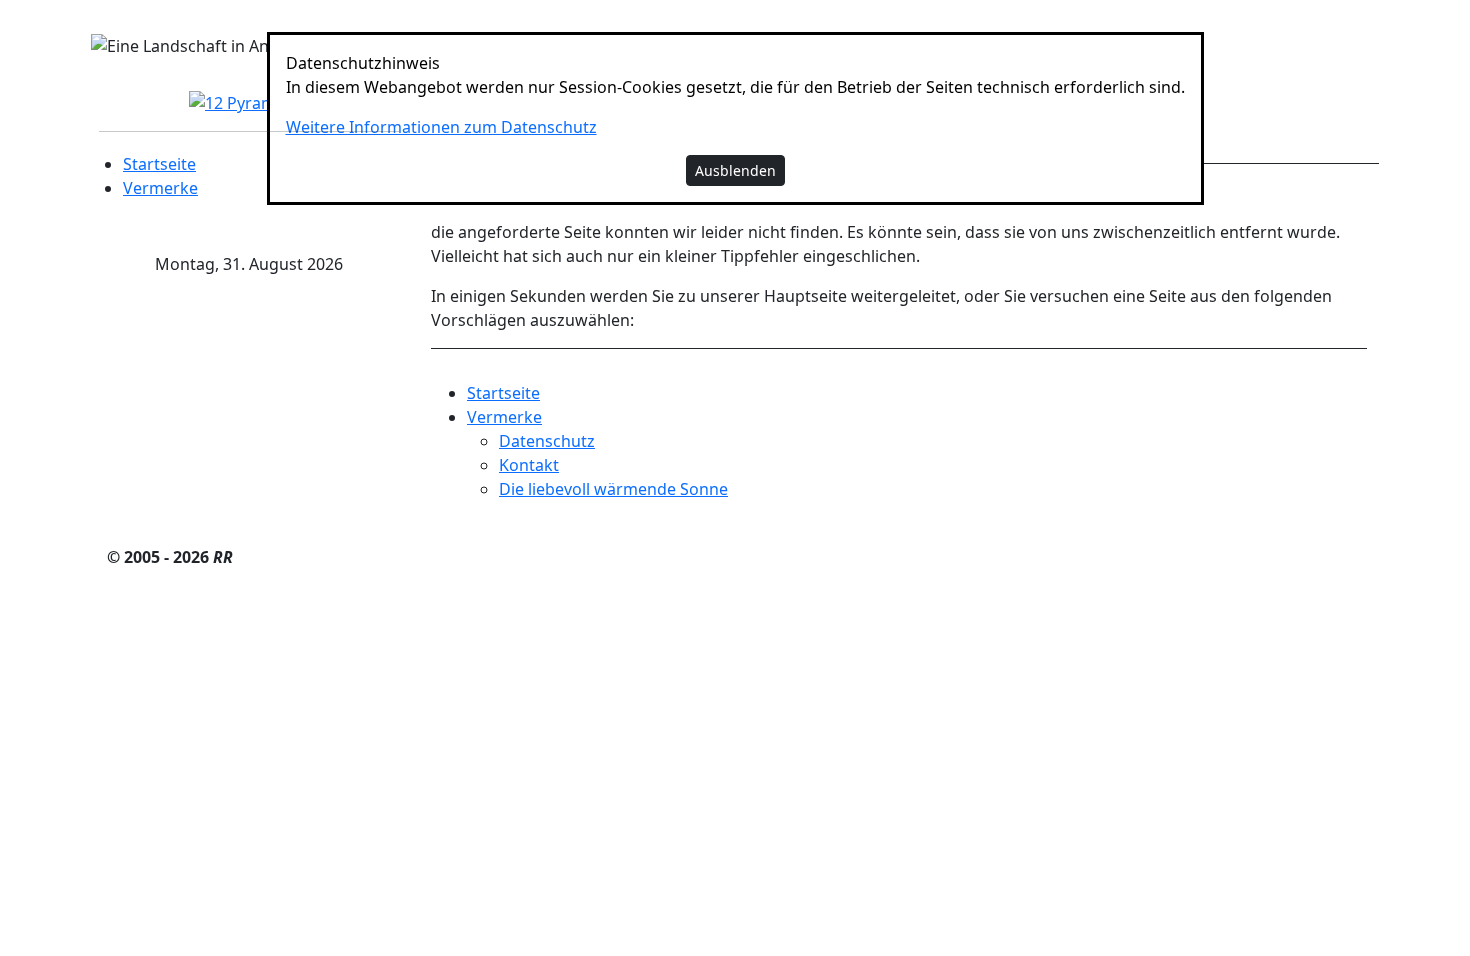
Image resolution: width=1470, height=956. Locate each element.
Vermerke (160, 188)
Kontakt (529, 465)
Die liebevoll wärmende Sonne (613, 489)
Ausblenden (735, 170)
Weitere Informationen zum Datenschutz (441, 127)
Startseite (159, 164)
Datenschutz (547, 441)
